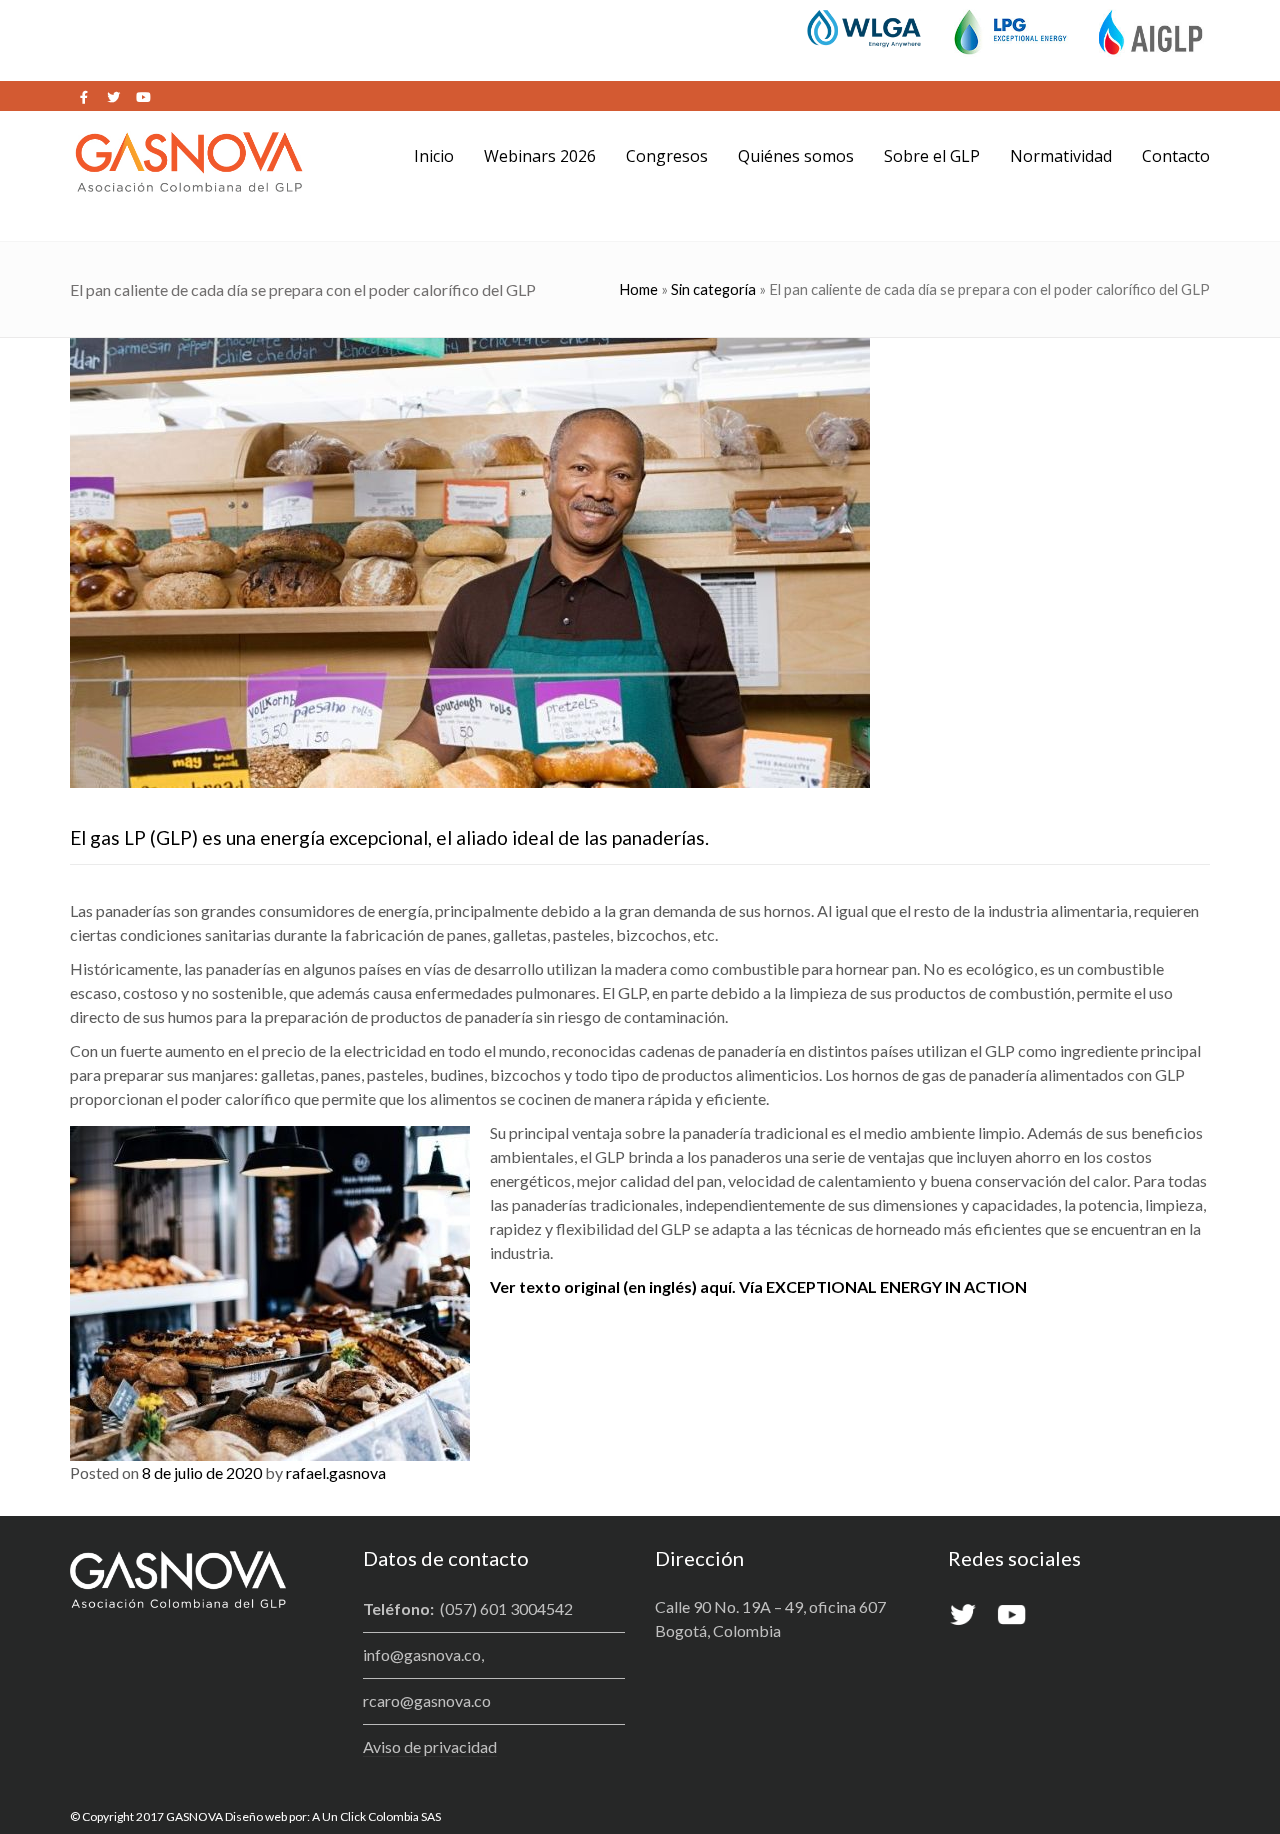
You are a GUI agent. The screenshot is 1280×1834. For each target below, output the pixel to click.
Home (638, 289)
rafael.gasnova (336, 1472)
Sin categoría (713, 289)
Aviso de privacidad (430, 1746)
